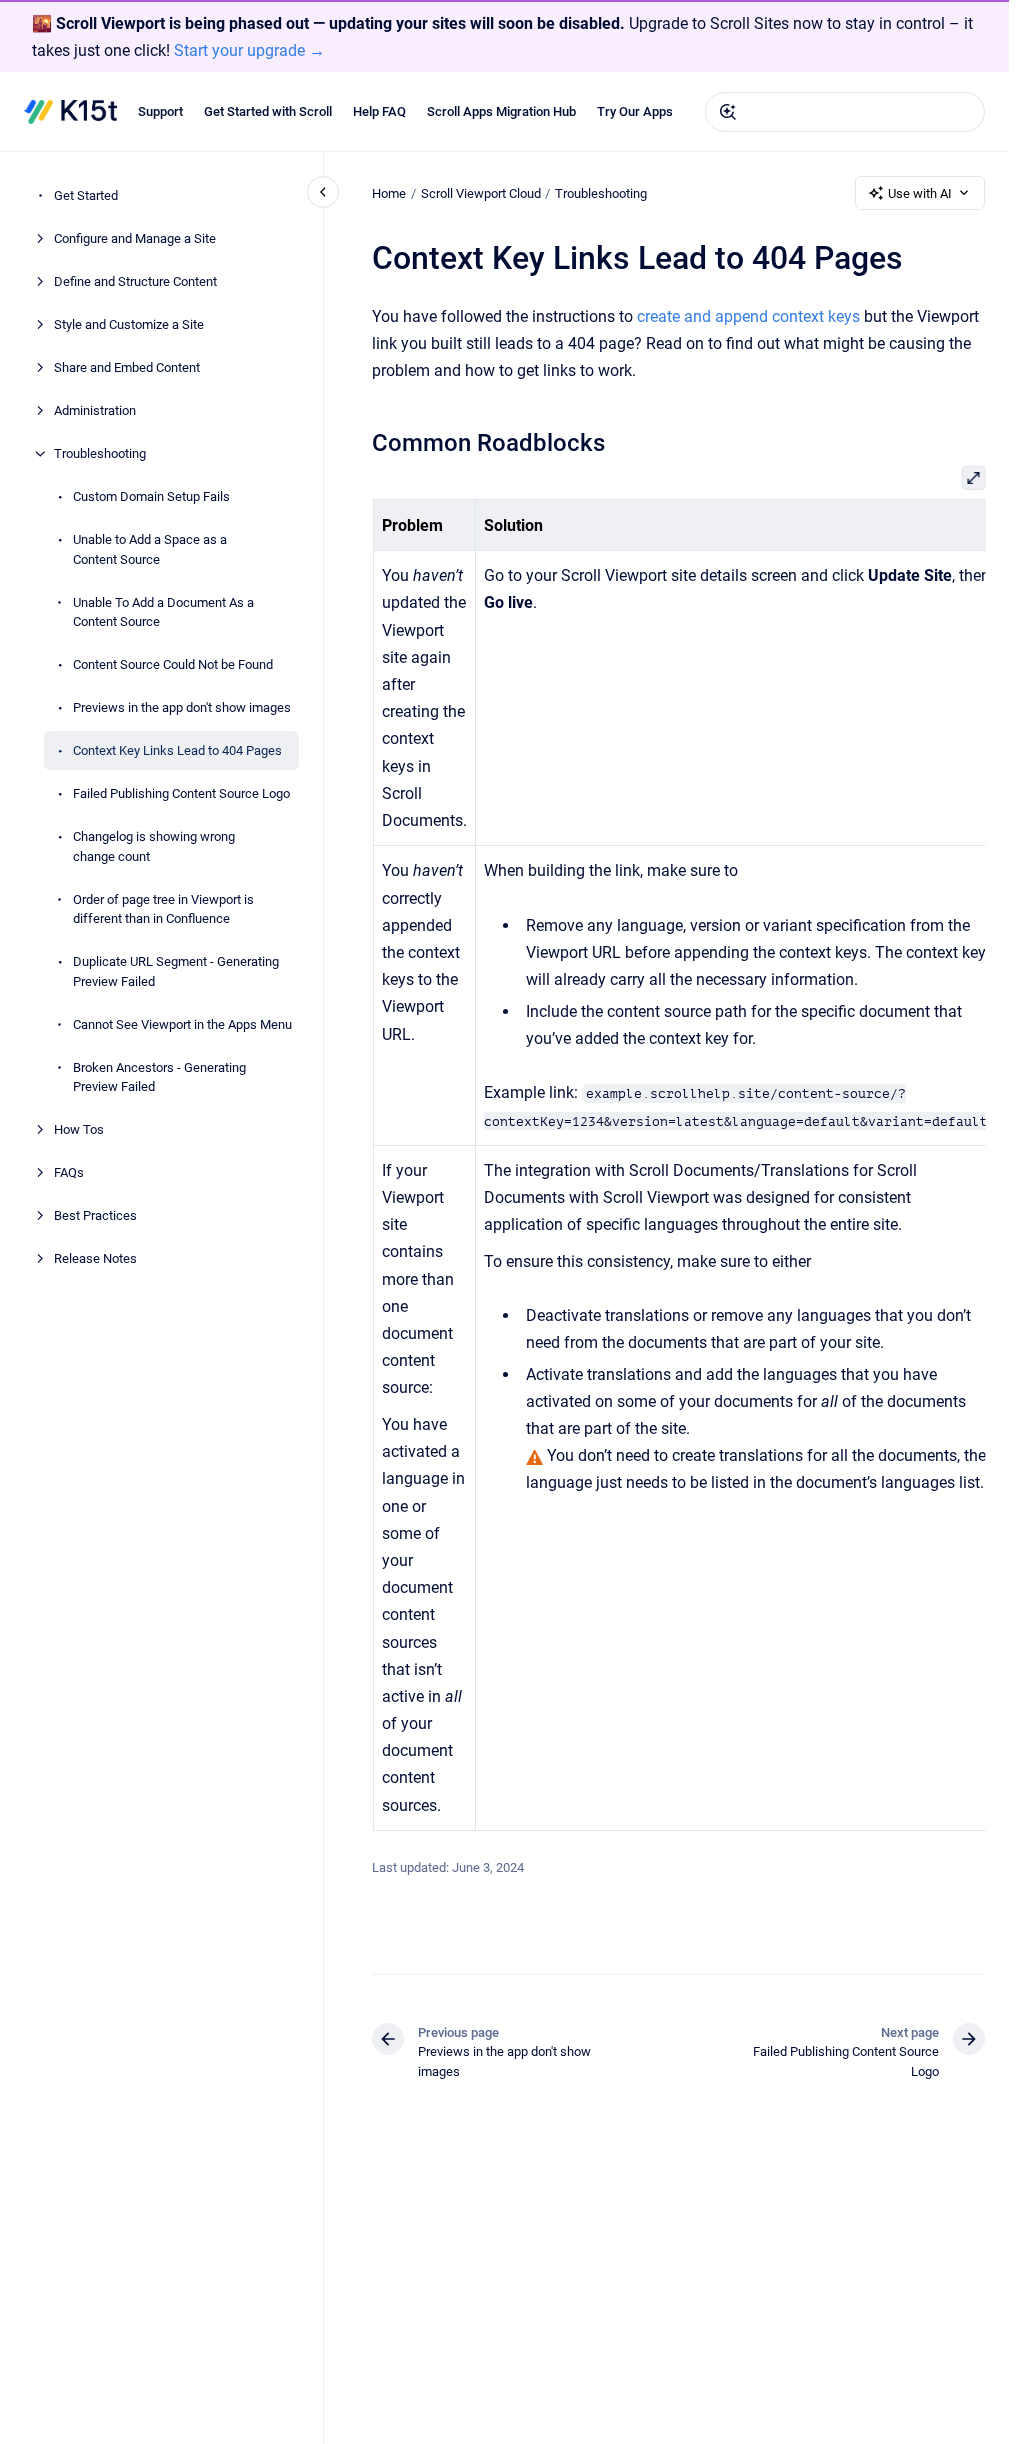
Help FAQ (379, 111)
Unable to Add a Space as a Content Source (150, 549)
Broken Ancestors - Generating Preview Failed (159, 1077)
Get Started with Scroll (268, 111)
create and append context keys (748, 316)
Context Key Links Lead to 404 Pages (177, 750)
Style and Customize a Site (129, 324)
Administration (95, 410)
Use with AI (920, 193)
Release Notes (95, 1258)
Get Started (86, 195)
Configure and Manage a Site (135, 238)
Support (160, 111)
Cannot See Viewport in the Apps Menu (182, 1024)
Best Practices (95, 1215)
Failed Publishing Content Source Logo (181, 793)
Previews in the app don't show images (182, 707)
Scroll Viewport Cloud (481, 193)
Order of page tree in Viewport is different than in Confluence (163, 909)
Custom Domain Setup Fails (151, 496)
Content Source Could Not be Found (173, 664)
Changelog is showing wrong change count (154, 846)
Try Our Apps (635, 111)
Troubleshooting (100, 453)
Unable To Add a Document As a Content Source (163, 612)
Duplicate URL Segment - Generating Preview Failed (176, 971)
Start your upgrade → (249, 50)
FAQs (69, 1172)
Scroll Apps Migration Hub (501, 111)
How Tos (79, 1129)
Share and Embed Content (127, 367)
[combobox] (845, 112)
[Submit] (728, 112)
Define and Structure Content (135, 281)
